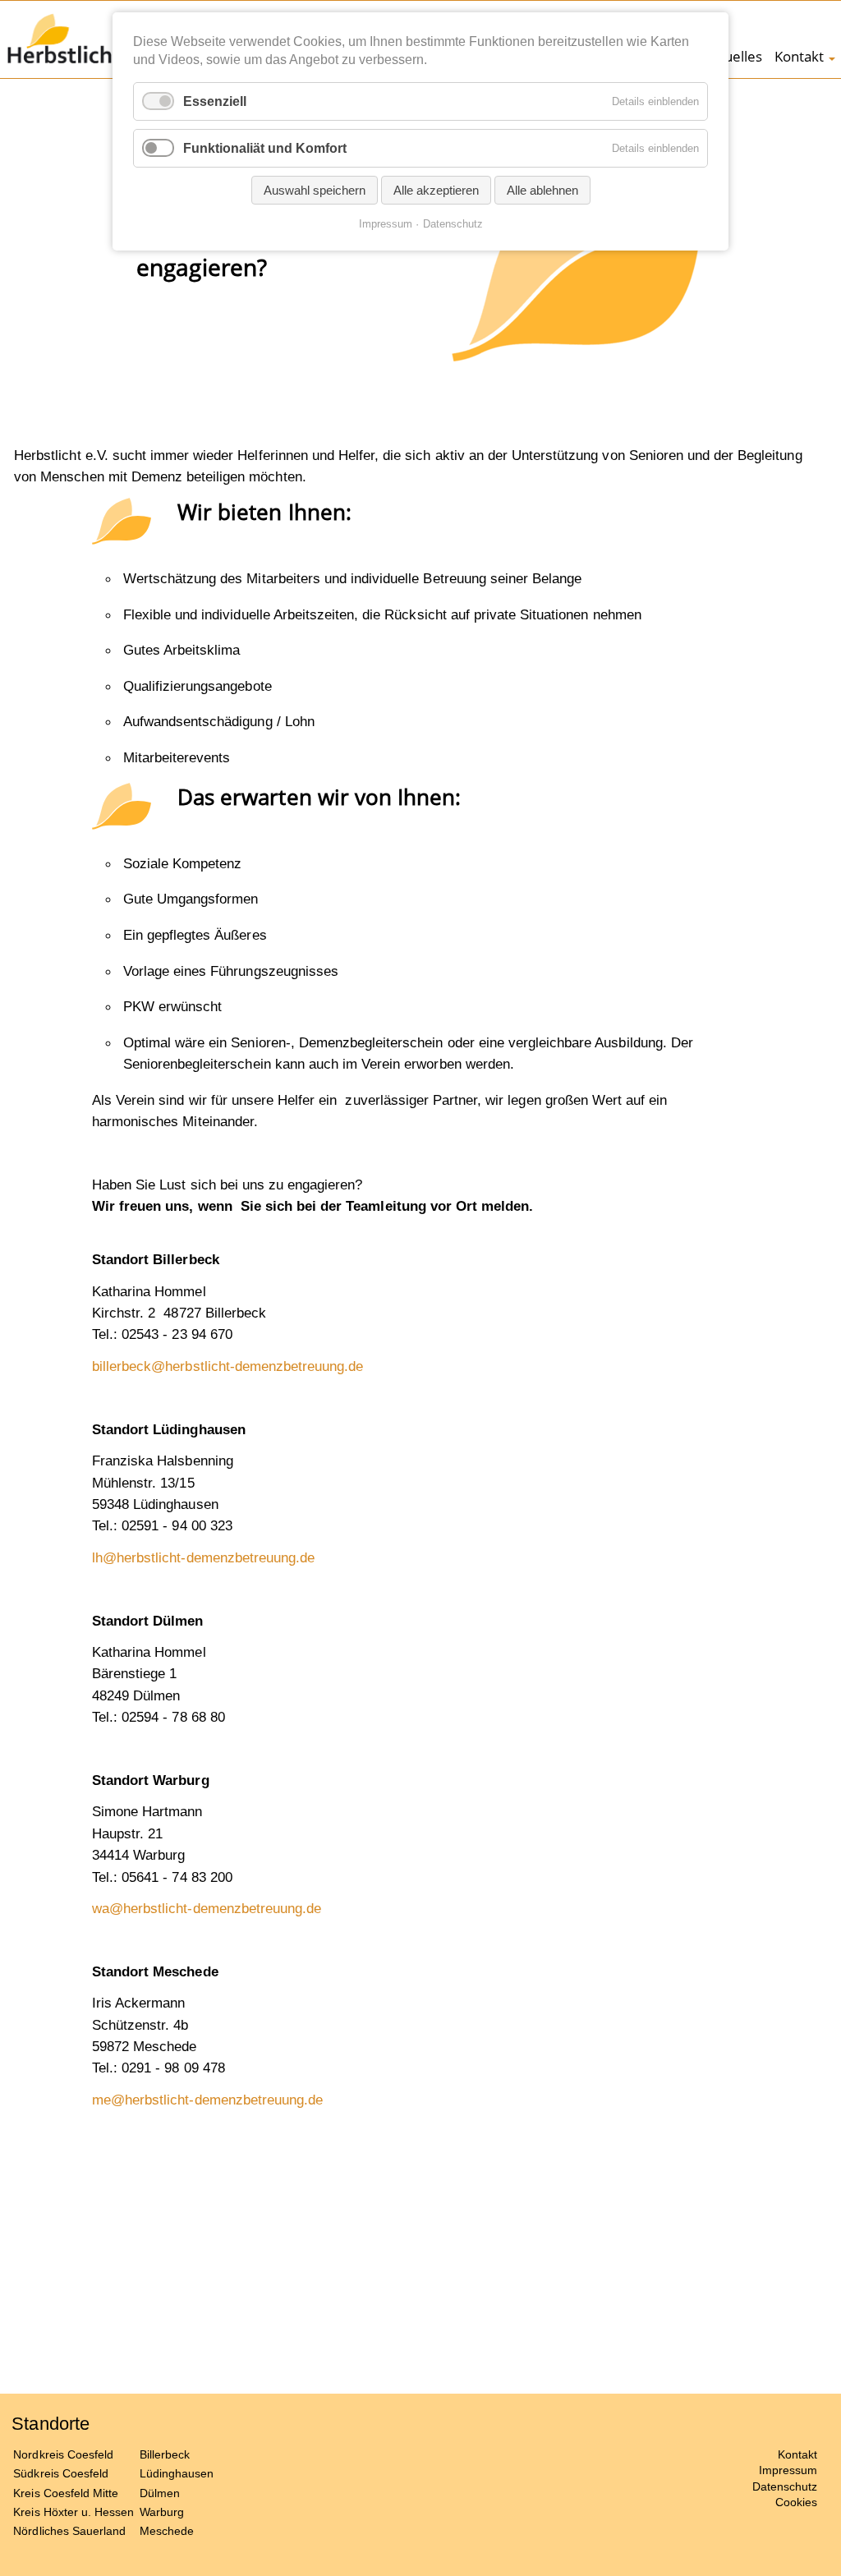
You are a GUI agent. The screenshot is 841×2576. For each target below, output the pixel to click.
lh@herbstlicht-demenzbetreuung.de (203, 1557)
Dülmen (160, 2493)
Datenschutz (785, 2486)
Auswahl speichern (315, 190)
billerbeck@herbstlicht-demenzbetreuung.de (227, 1366)
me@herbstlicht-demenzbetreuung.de (207, 2100)
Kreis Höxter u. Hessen (74, 2512)
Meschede (167, 2531)
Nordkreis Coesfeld (63, 2454)
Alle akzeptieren (436, 190)
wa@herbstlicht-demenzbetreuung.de (207, 1908)
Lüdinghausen (177, 2473)
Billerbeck (165, 2454)
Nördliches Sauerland (69, 2531)
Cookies (796, 2502)
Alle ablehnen (542, 190)
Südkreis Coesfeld (61, 2473)
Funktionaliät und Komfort (265, 148)
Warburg (162, 2512)
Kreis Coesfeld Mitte (66, 2493)
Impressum (788, 2470)
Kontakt (799, 56)
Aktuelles (733, 56)
